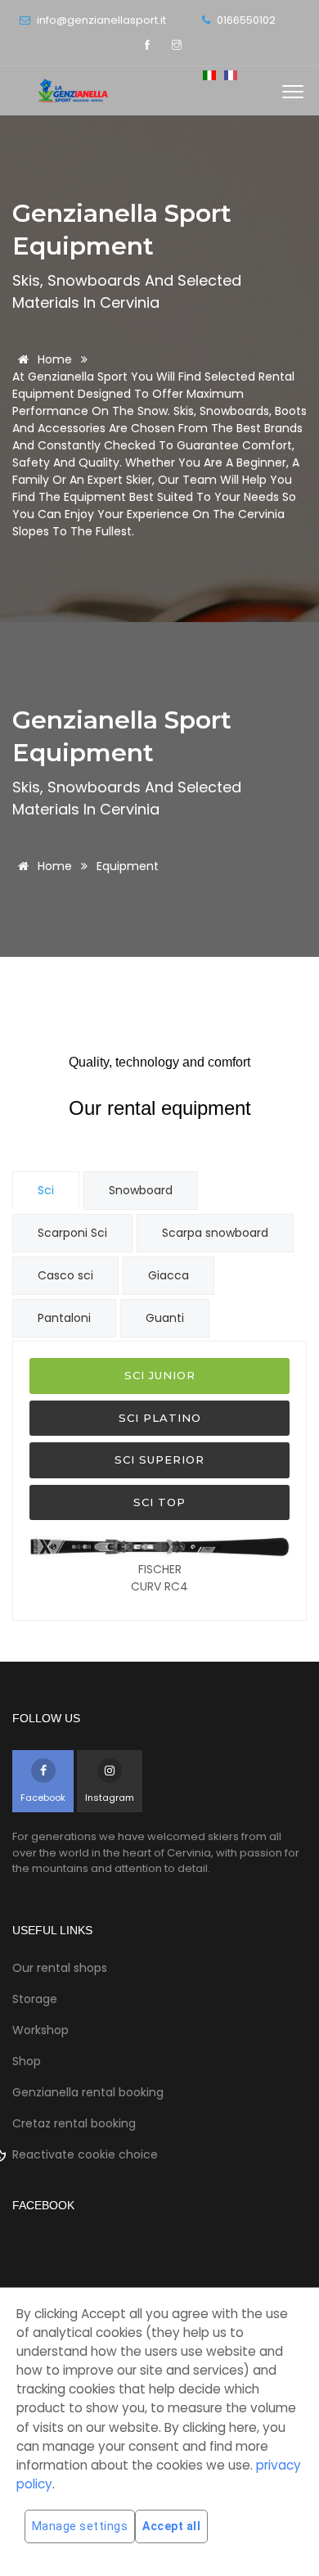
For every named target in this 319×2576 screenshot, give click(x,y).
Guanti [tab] (165, 1318)
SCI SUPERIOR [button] (159, 1459)
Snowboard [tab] (141, 1190)
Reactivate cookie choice (85, 2154)
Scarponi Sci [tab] (72, 1233)
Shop (27, 2061)
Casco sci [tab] (65, 1275)
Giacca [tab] (168, 1275)
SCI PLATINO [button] (160, 1418)
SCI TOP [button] (159, 1502)
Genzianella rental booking (88, 2092)
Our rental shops (60, 1968)
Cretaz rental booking (74, 2123)
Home (53, 359)
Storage (35, 1999)
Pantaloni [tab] (64, 1318)
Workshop (40, 2030)
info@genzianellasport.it (100, 20)
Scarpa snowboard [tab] (215, 1233)
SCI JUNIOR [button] (160, 1375)
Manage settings (80, 2526)
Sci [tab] (46, 1190)
